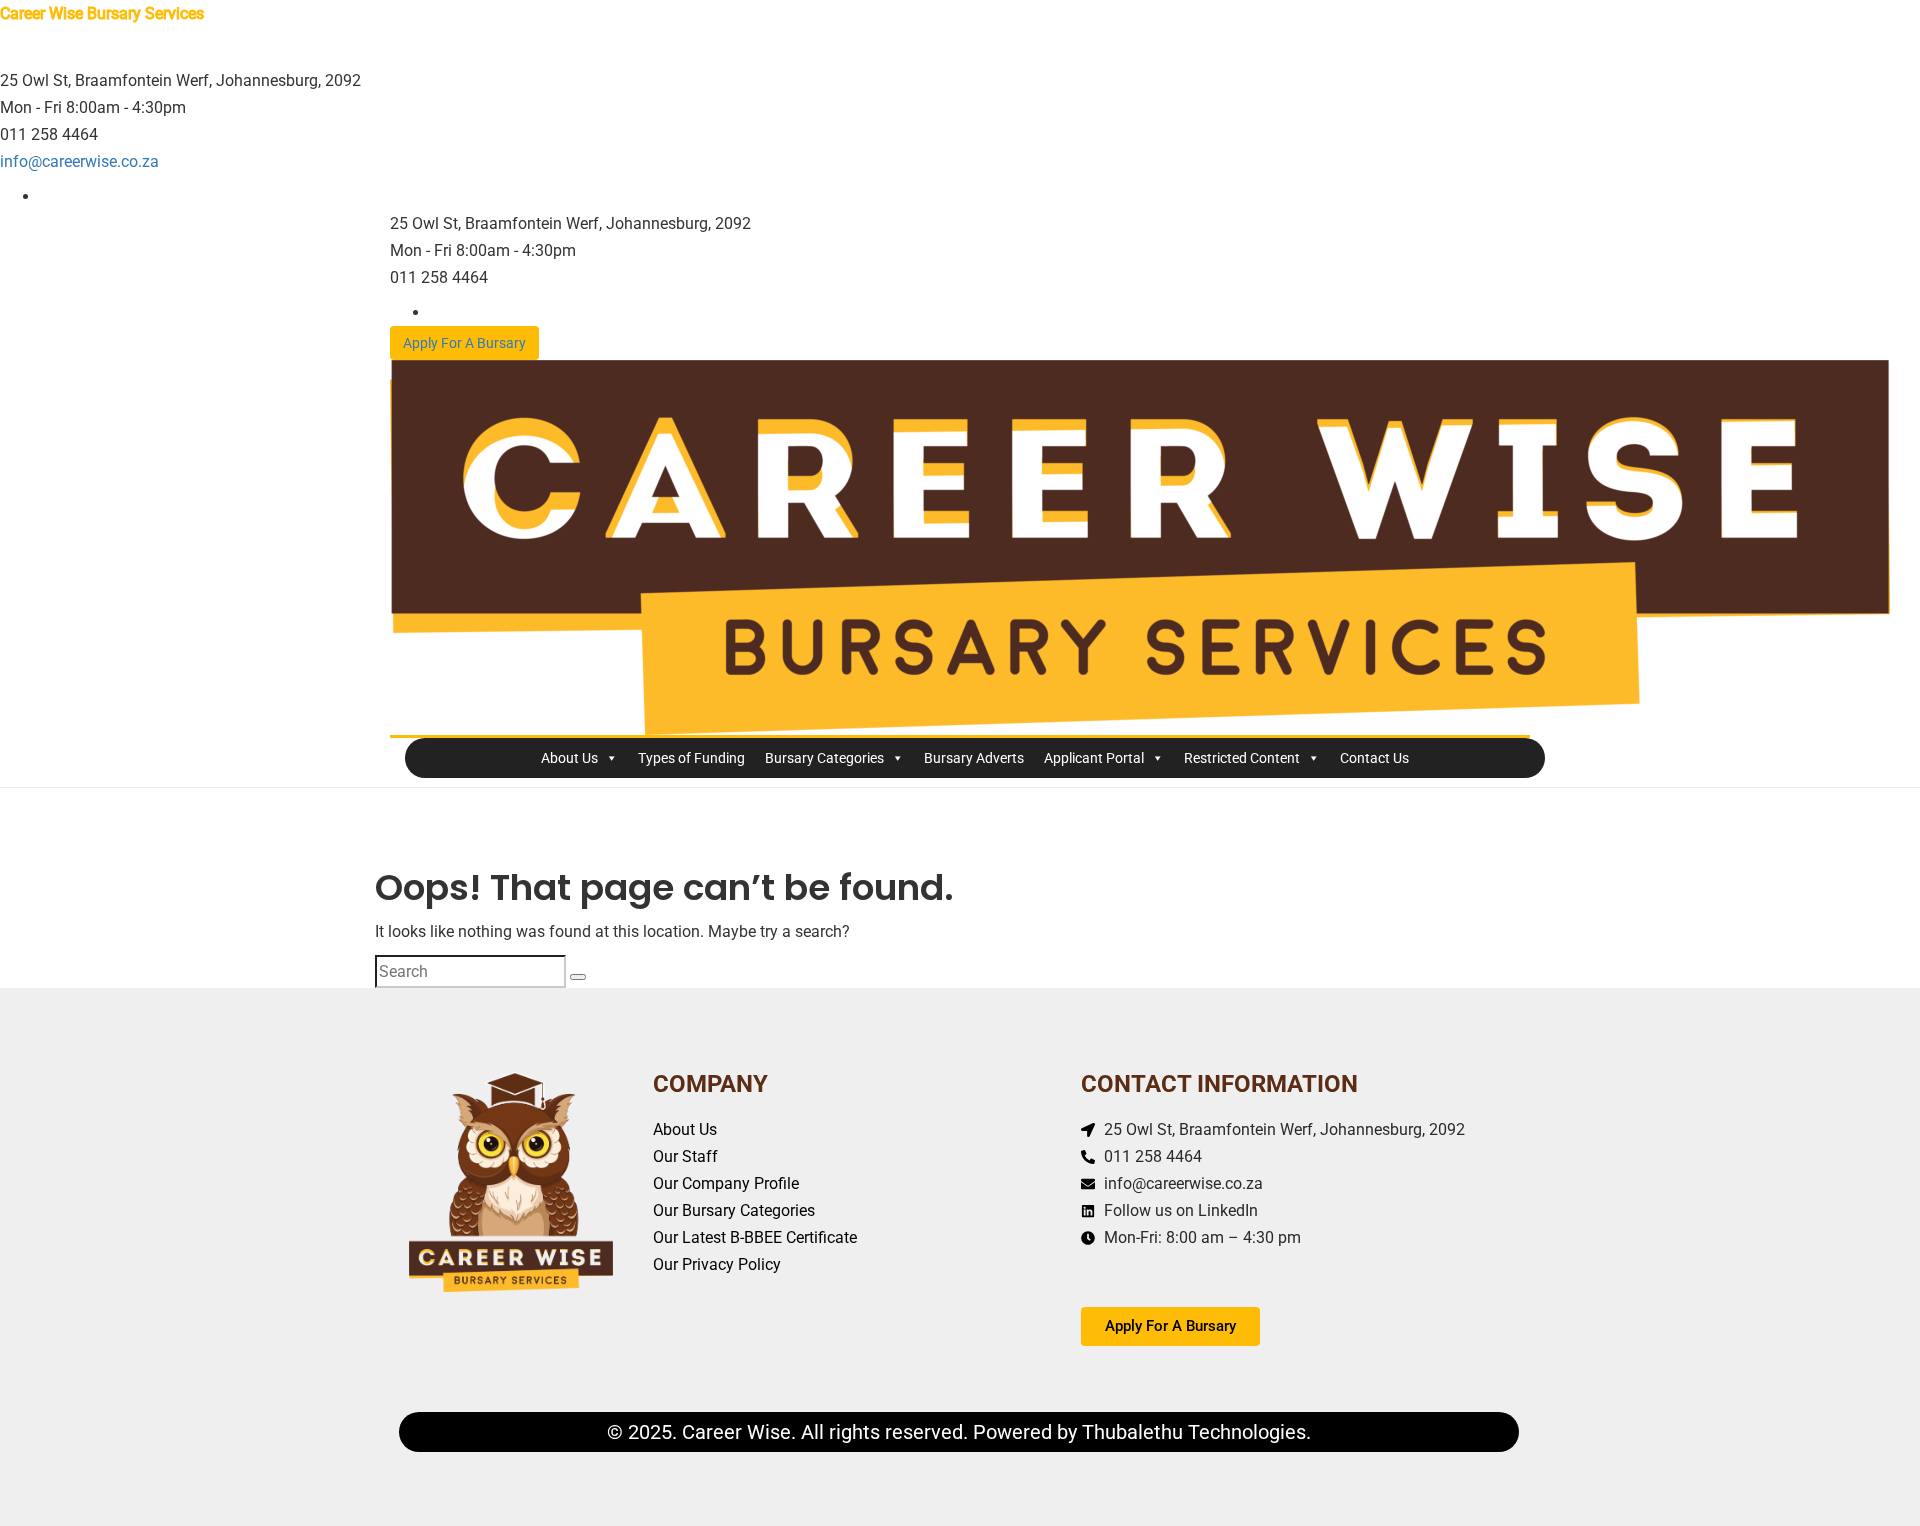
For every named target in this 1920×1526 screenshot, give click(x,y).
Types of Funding (691, 758)
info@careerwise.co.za (79, 161)
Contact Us (1374, 758)
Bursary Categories (824, 758)
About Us (569, 758)
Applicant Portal (1094, 758)
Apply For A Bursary (464, 343)
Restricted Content (1242, 758)
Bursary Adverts (974, 758)
